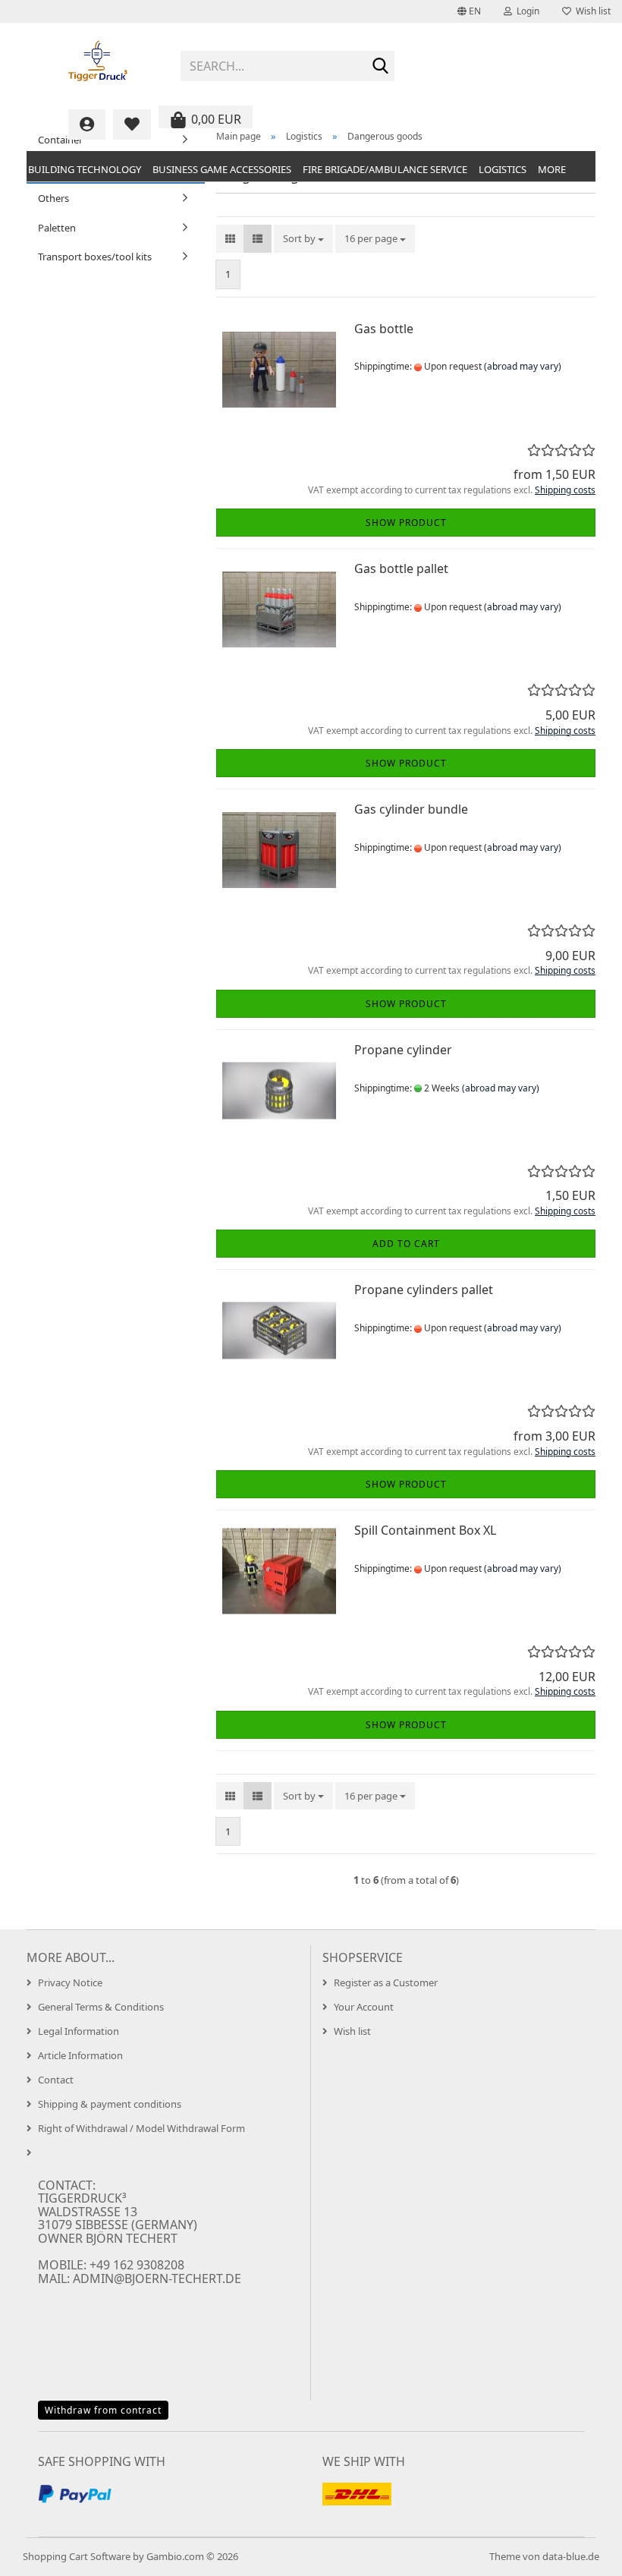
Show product (406, 523)
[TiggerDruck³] (98, 61)
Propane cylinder (403, 1050)
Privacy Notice (70, 1982)
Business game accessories (222, 169)
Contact (56, 2080)
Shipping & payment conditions (110, 2104)
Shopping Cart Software (77, 2556)
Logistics (503, 169)
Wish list (591, 11)
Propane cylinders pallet (424, 1290)
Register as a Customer (386, 1982)
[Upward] (580, 2553)
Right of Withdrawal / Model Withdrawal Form (141, 2128)
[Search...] (380, 67)
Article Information (80, 2055)
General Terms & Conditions (101, 2007)
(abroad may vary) (523, 366)
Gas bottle (384, 329)
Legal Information (79, 2031)
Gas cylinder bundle (411, 809)
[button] (469, 11)
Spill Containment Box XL (425, 1530)
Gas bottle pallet (401, 568)
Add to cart (406, 1244)
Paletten (57, 228)
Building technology (85, 169)
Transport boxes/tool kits (95, 257)
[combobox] (303, 239)
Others (53, 198)
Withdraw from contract (103, 2410)
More (552, 169)
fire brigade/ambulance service (385, 169)
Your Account (364, 2007)
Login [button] (526, 11)
